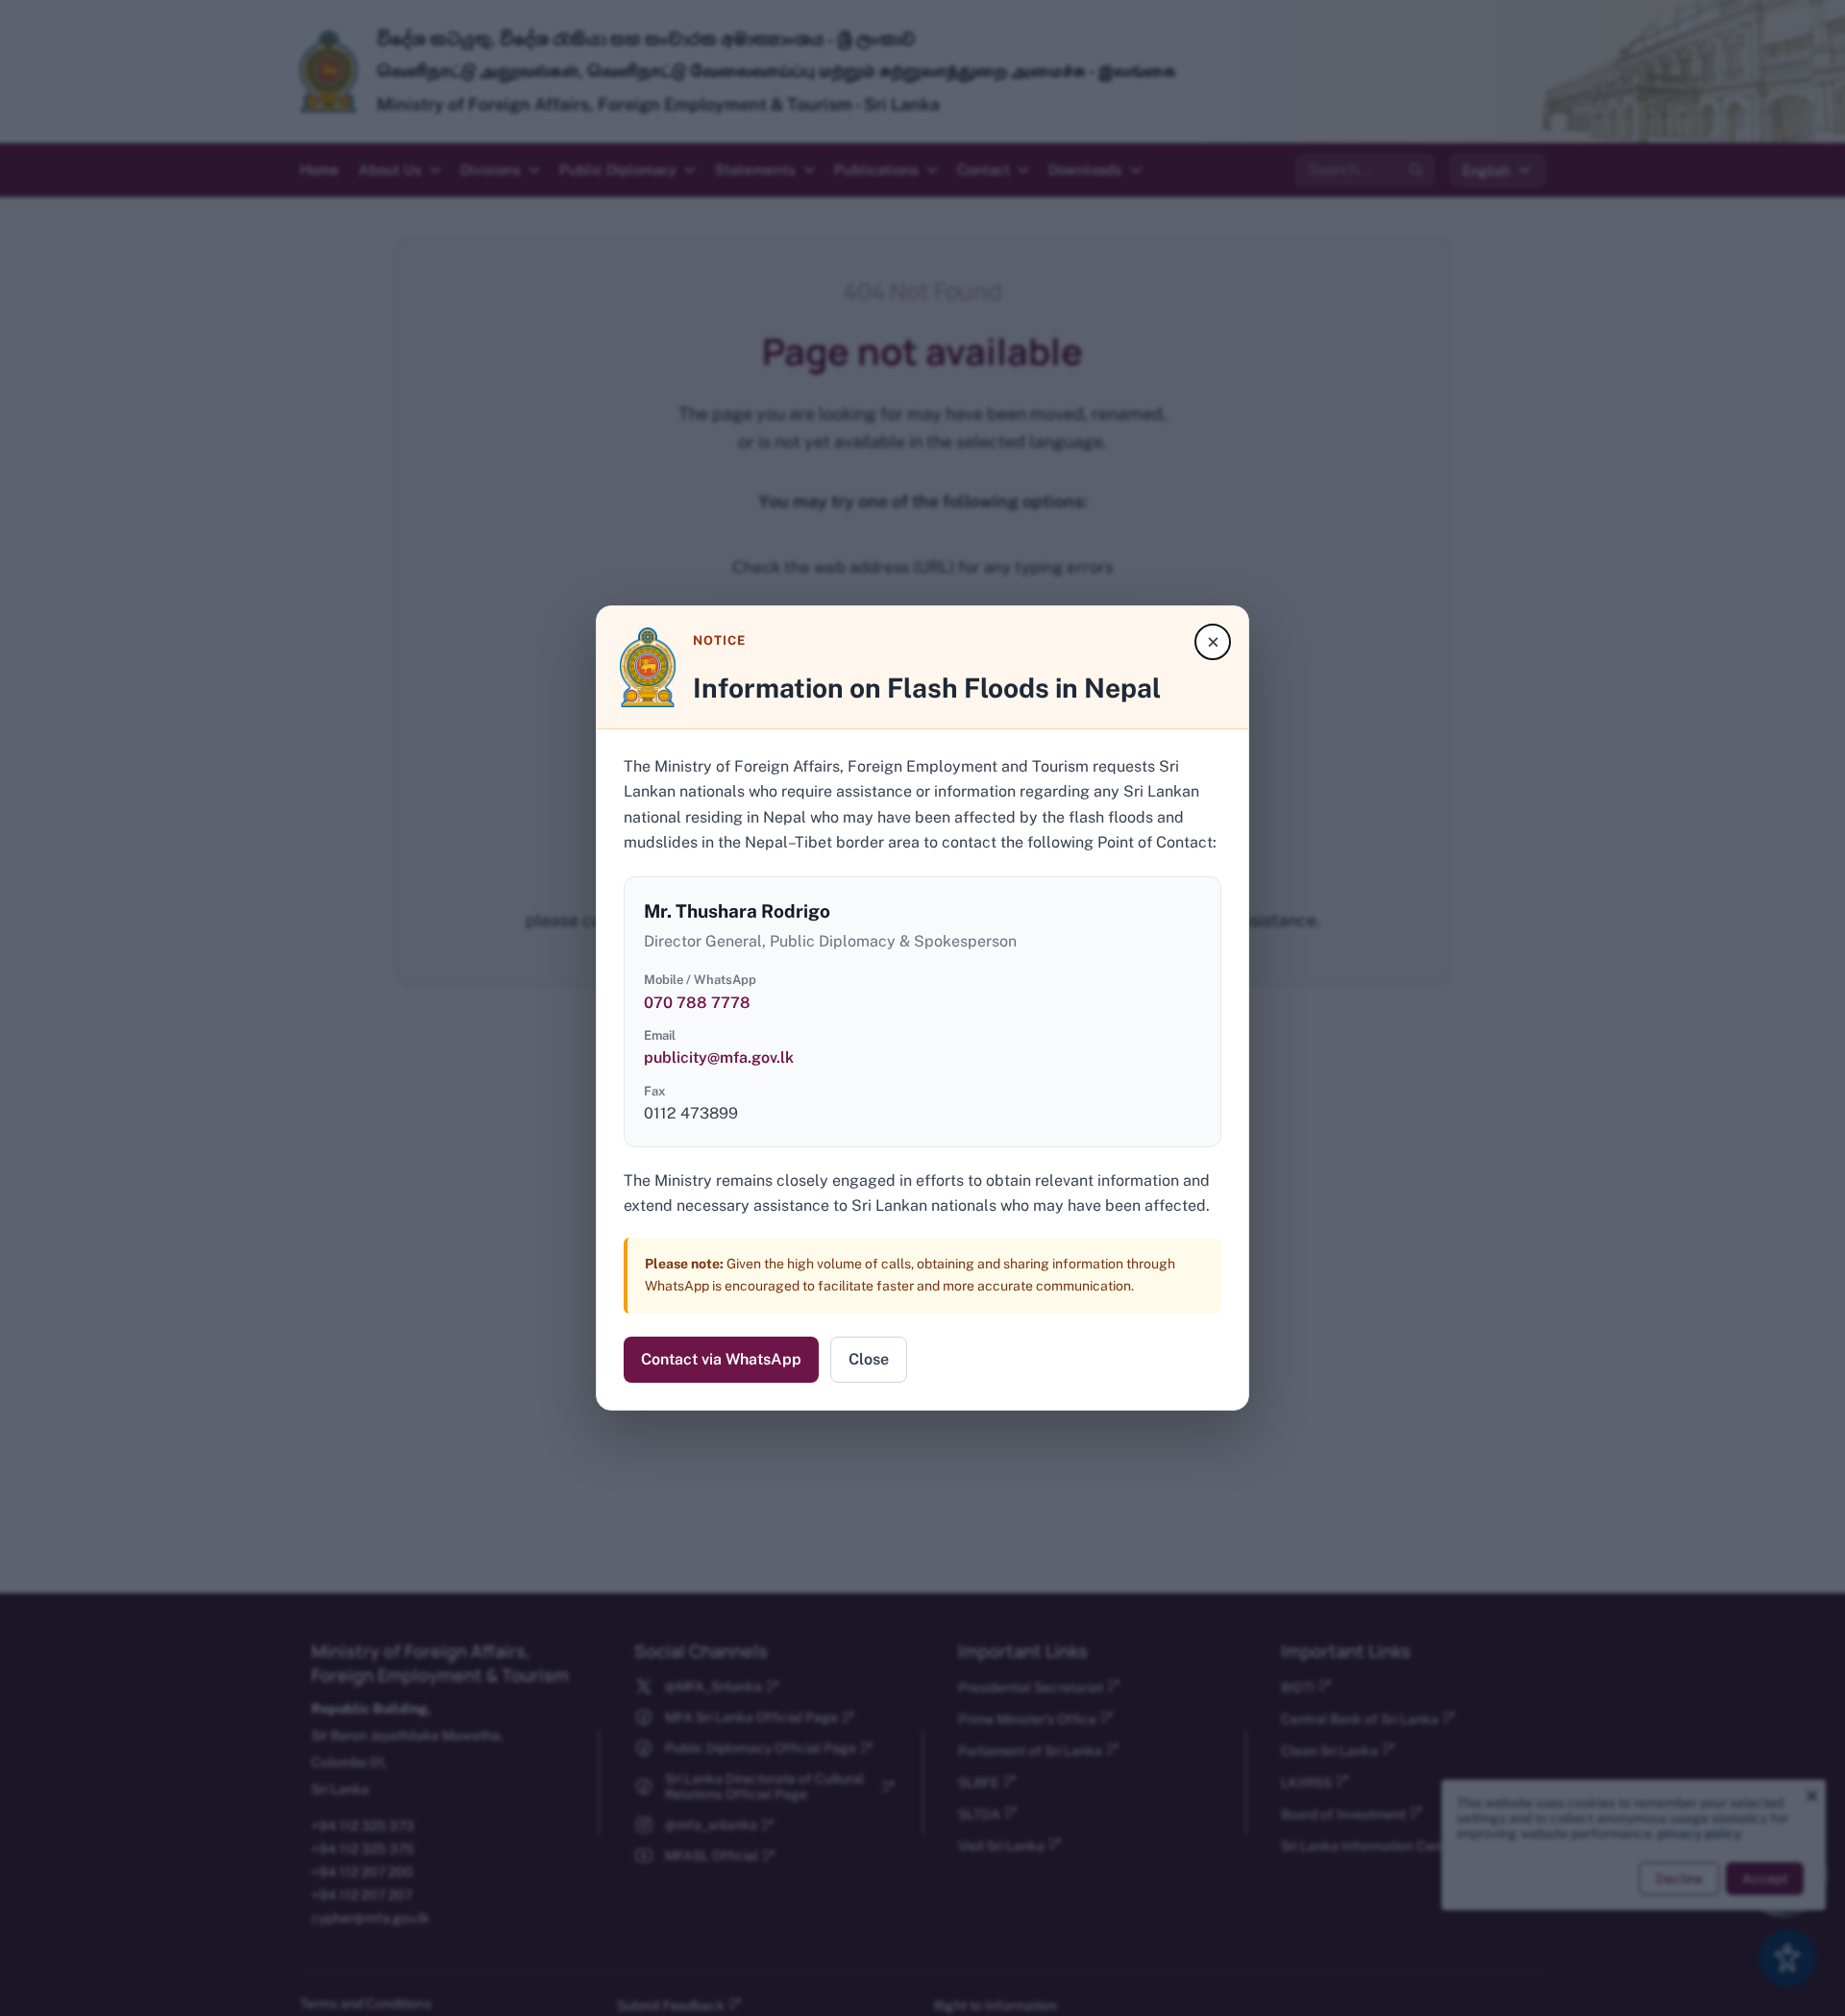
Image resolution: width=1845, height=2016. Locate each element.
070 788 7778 (697, 1003)
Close (869, 1359)
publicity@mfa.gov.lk (719, 1057)
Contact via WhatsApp (721, 1359)
